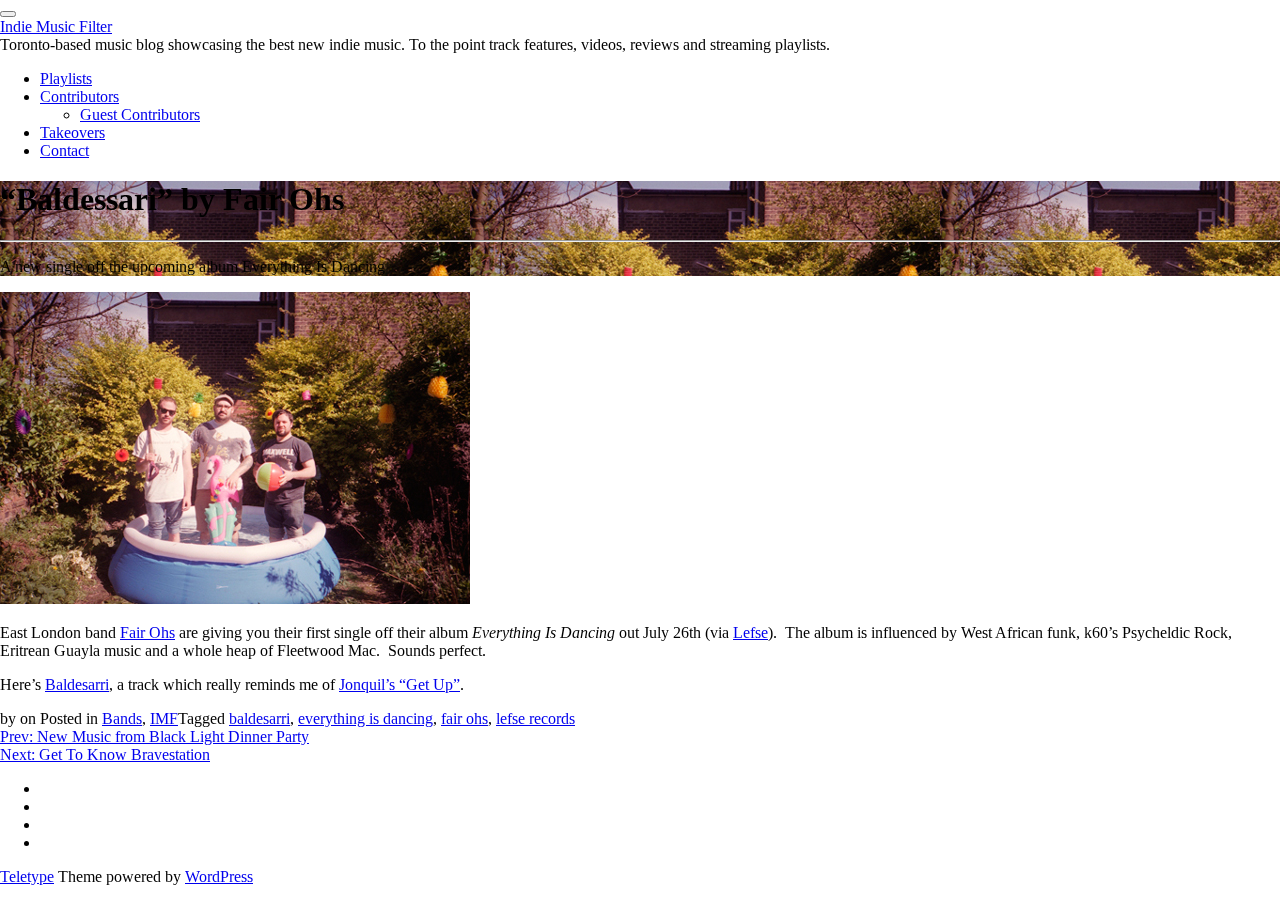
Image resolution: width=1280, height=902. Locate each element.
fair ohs (464, 718)
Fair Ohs (147, 632)
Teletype (27, 876)
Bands (122, 718)
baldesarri (259, 718)
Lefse (750, 632)
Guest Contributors (140, 114)
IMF (164, 718)
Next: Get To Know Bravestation (105, 754)
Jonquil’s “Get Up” (399, 684)
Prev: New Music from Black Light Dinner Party (154, 736)
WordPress (219, 876)
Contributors (79, 96)
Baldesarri (77, 684)
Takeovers (72, 132)
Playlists (66, 78)
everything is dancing (365, 718)
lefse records (535, 718)
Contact (64, 150)
